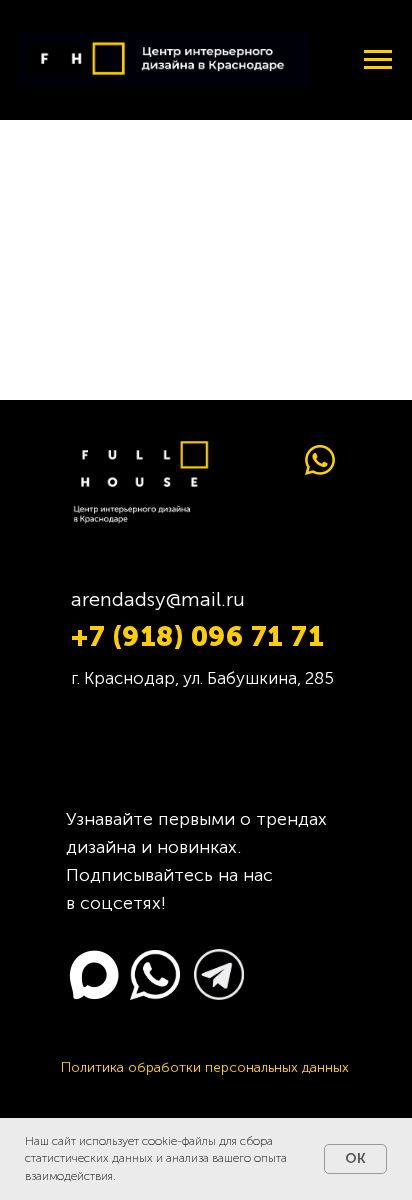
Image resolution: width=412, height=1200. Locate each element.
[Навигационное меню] (378, 60)
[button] (205, 1067)
